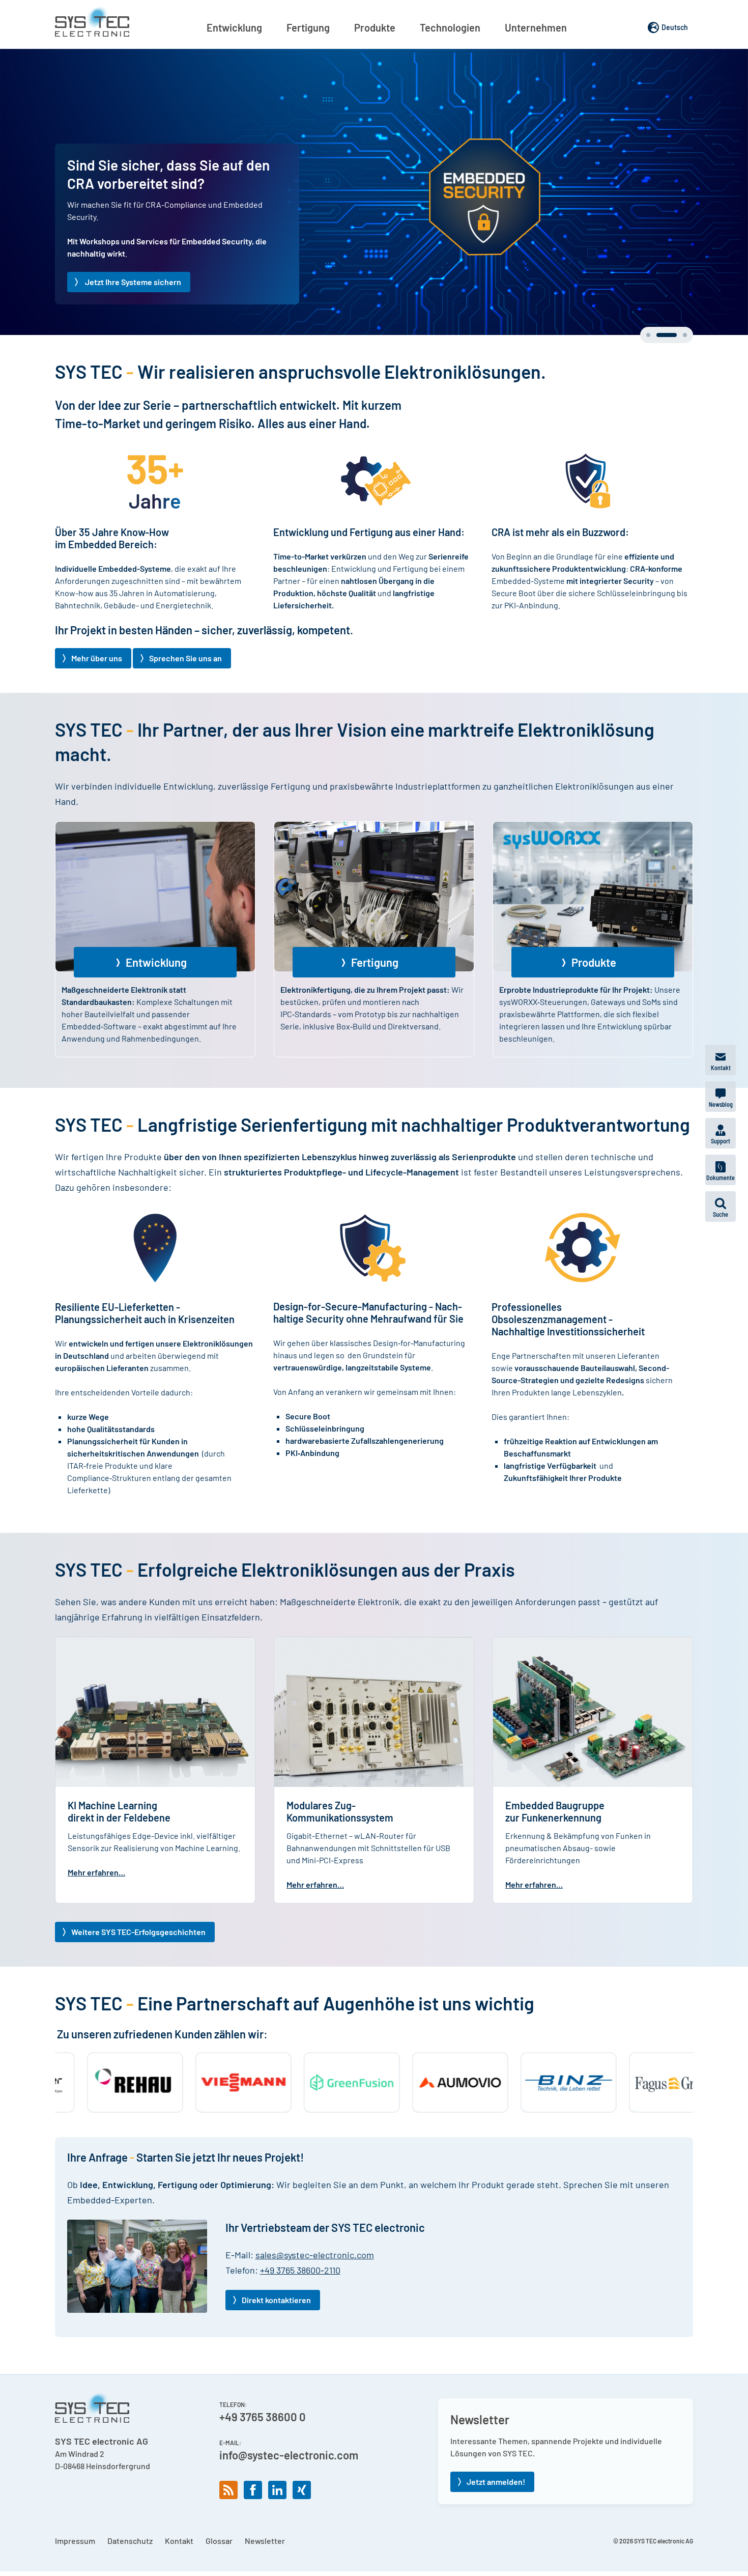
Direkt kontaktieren (276, 2340)
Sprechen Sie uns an (185, 698)
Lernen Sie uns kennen (125, 321)
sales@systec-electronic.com (315, 2294)
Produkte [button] (375, 27)
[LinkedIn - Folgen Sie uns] (277, 2530)
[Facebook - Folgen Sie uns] (253, 2530)
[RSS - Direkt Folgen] (228, 2530)
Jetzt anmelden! (496, 2521)
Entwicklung (156, 1002)
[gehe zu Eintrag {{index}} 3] (677, 375)
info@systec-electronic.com (289, 2495)
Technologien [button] (450, 27)
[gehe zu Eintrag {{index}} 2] (658, 375)
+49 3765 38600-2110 (300, 2310)
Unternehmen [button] (536, 27)
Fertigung (375, 1002)
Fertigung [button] (308, 27)
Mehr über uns (97, 698)
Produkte (594, 1002)
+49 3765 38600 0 (263, 2456)
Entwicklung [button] (234, 27)
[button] (721, 1207)
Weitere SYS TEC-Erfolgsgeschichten (138, 1971)
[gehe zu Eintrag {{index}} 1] (648, 375)
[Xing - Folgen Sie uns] (302, 2530)
